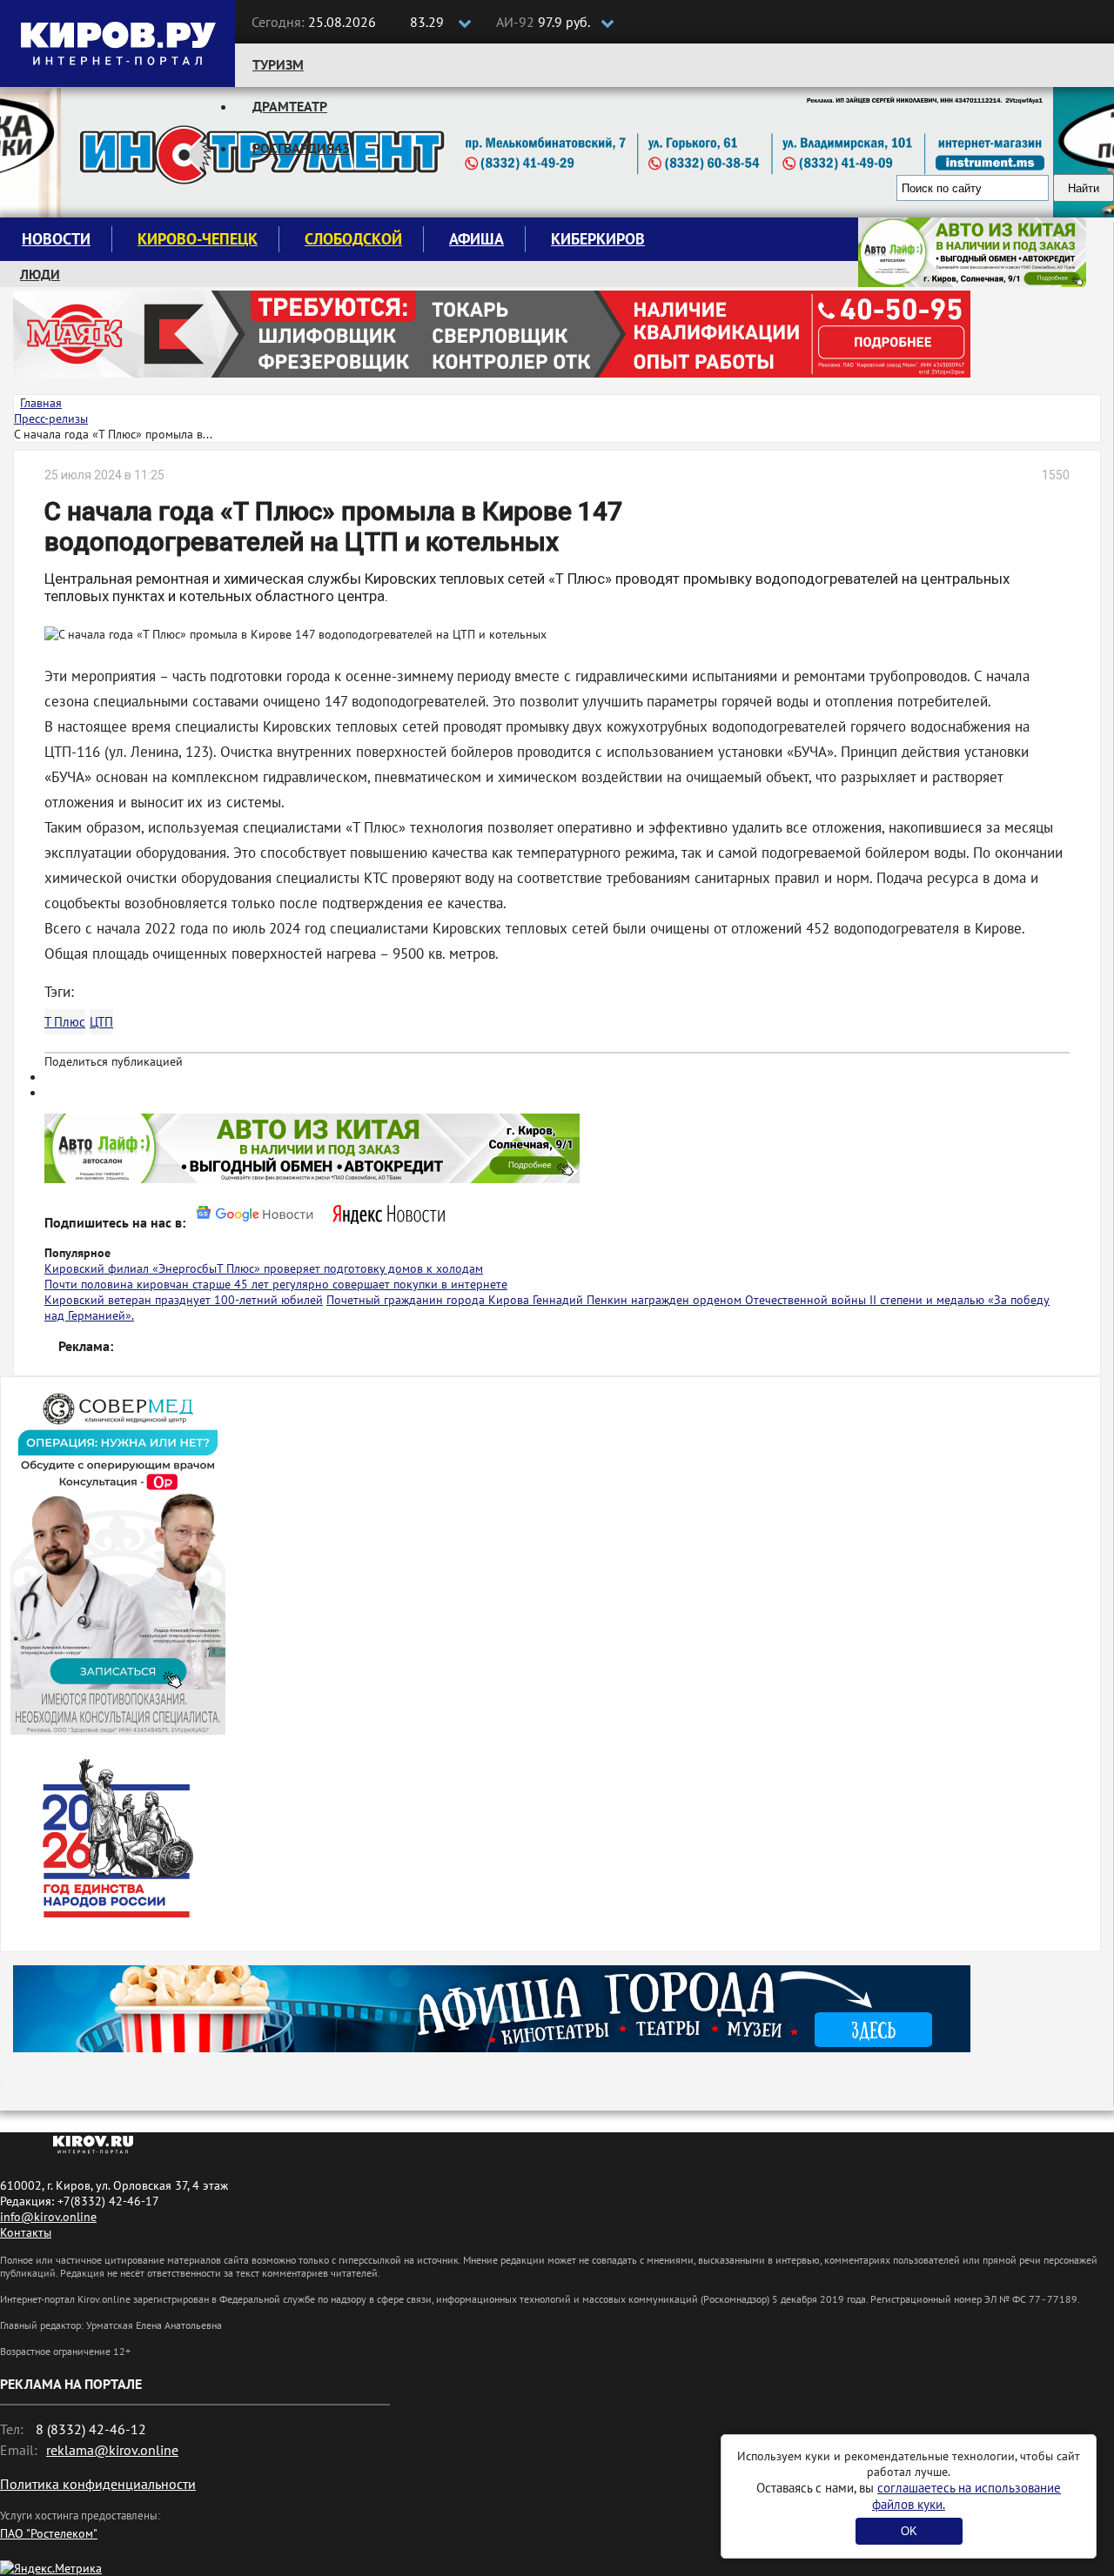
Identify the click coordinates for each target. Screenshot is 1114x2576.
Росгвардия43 (301, 148)
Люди (40, 274)
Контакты (26, 2232)
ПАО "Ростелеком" (49, 2533)
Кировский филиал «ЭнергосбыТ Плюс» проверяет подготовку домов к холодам (264, 1268)
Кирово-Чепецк (198, 239)
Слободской (353, 239)
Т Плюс (65, 1022)
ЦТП (101, 1022)
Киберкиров (598, 239)
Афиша (476, 239)
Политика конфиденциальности (98, 2484)
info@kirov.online (48, 2217)
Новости (56, 239)
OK (909, 2531)
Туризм (278, 64)
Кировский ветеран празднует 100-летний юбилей (184, 1300)
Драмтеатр (290, 106)
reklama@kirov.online (112, 2450)
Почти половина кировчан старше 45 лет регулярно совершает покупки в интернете (276, 1284)
